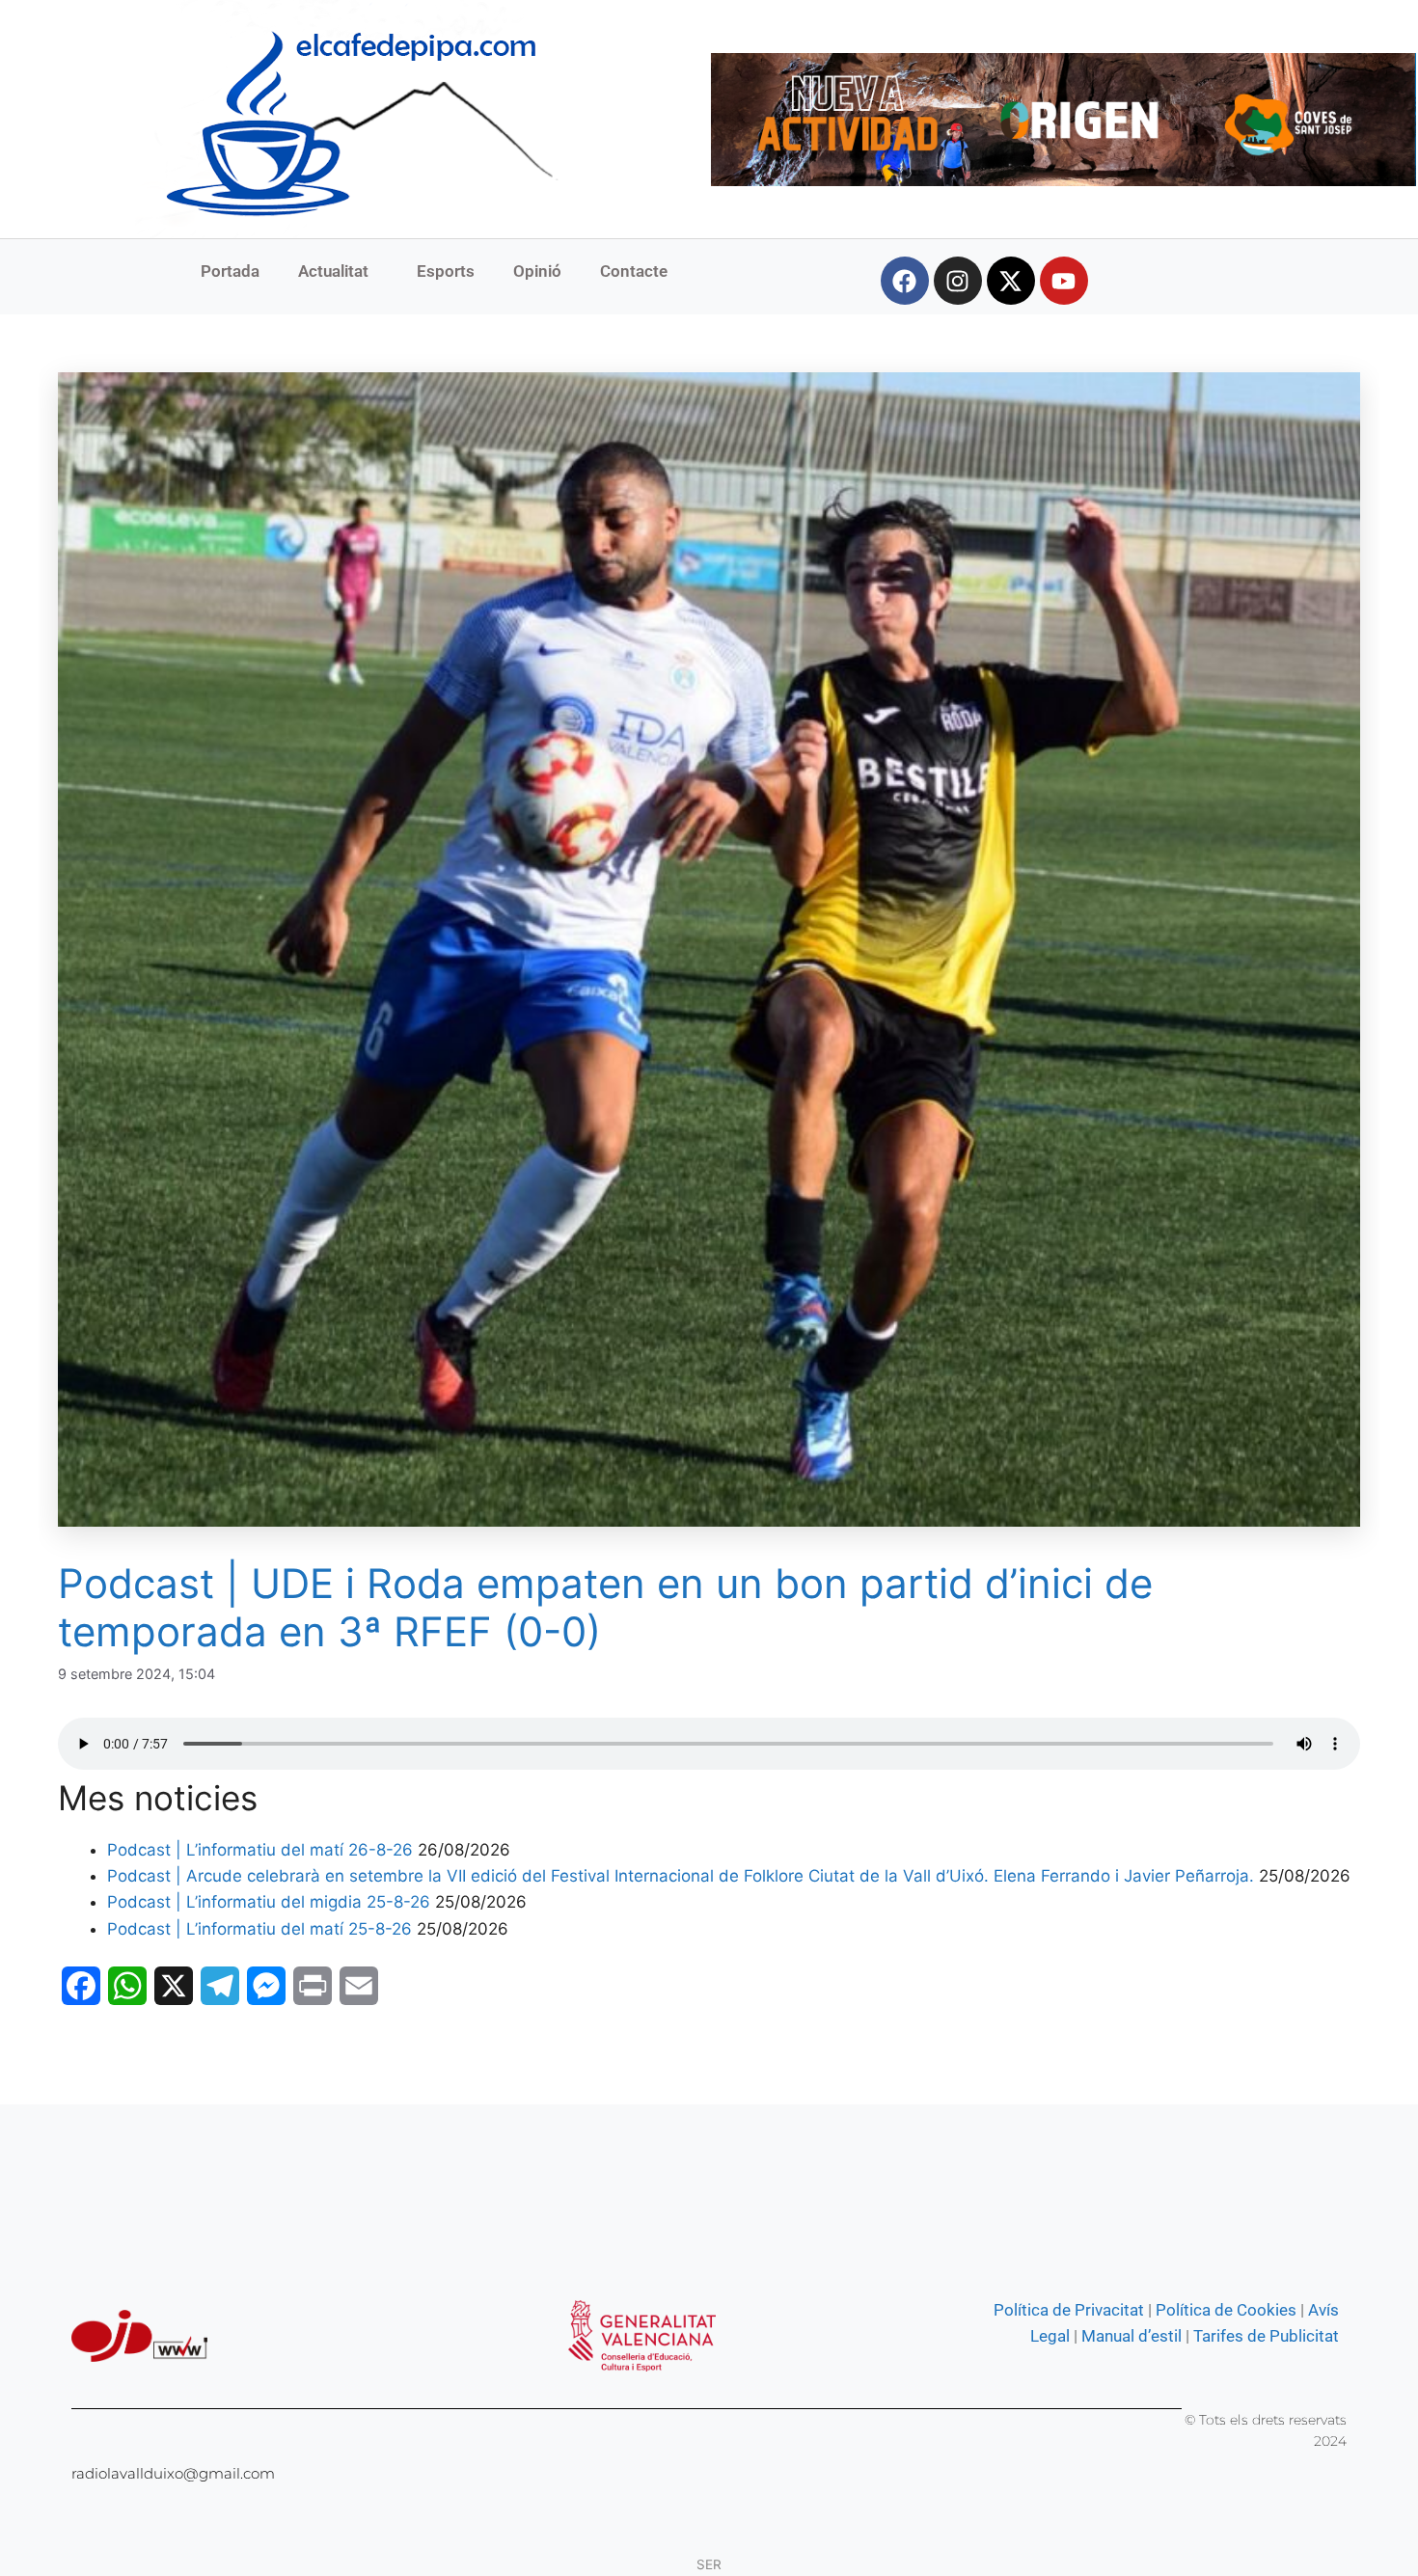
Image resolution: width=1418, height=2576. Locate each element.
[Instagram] (958, 281)
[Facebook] (905, 281)
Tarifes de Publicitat (1266, 2336)
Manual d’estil (1130, 2336)
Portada (230, 271)
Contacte (634, 271)
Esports (446, 271)
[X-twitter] (1011, 281)
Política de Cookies (1226, 2310)
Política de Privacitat (1069, 2310)
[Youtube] (1064, 281)
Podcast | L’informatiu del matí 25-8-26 (259, 1929)
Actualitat (333, 271)
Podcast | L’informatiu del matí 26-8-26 (260, 1850)
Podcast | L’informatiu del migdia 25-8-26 (269, 1902)
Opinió (537, 271)
